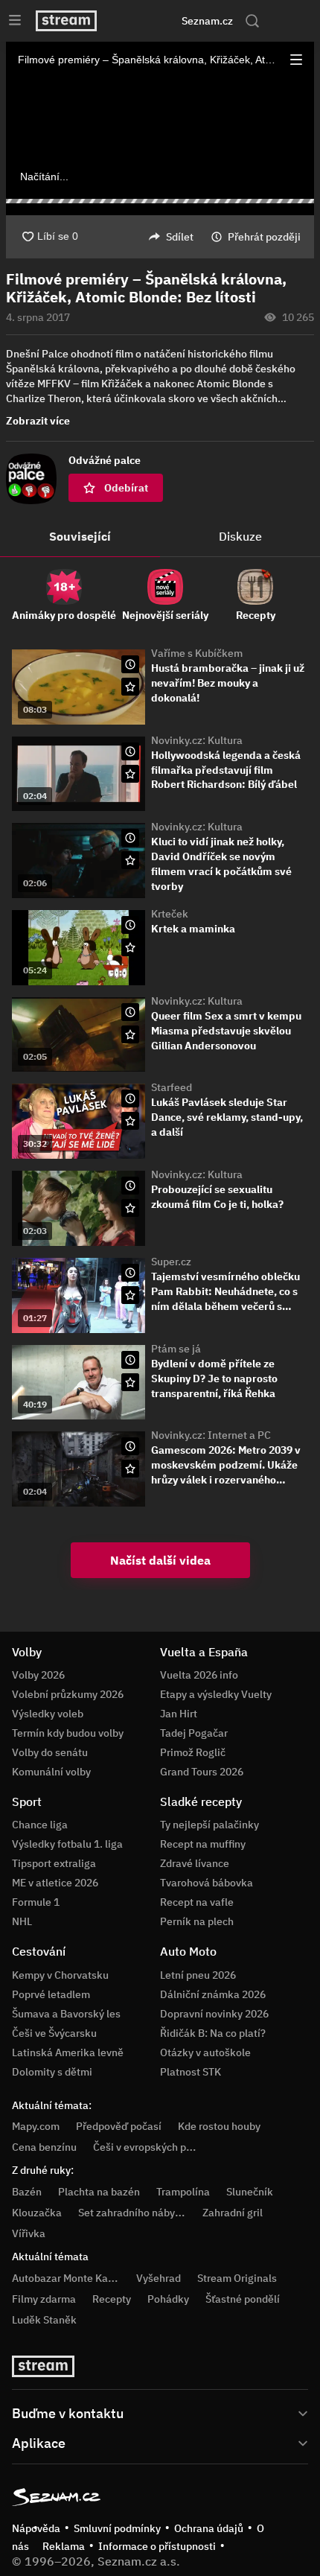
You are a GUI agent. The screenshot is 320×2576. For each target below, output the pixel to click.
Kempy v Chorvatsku (60, 1975)
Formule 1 (36, 1902)
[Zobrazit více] (160, 2412)
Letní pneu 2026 (198, 1975)
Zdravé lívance (195, 1863)
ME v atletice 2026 (55, 1883)
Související (80, 536)
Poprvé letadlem (51, 1994)
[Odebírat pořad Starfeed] (130, 1121)
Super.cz (171, 1262)
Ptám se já (176, 1349)
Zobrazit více (38, 421)
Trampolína (183, 2192)
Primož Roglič (193, 1752)
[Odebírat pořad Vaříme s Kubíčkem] (130, 687)
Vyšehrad (159, 2278)
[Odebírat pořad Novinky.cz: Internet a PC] (130, 1469)
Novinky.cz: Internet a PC (211, 1435)
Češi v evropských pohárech (159, 2147)
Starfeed (172, 1087)
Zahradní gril (233, 2213)
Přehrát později (264, 237)
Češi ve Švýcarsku (54, 2033)
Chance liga (40, 1825)
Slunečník (250, 2192)
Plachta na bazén (99, 2192)
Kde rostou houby (219, 2126)
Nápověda (36, 2528)
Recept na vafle (197, 1902)
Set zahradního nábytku (134, 2213)
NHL (22, 1921)
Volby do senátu (50, 1752)
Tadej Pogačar (194, 1733)
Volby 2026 (38, 1675)
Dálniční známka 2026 (213, 1994)
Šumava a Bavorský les (66, 2014)
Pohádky (168, 2299)
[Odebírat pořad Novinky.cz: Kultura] (130, 774)
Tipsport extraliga (54, 1863)
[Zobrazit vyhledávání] (252, 21)
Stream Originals (237, 2278)
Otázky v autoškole (205, 2052)
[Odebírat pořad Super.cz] (130, 1295)
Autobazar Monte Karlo (66, 2278)
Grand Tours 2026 (202, 1772)
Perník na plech (197, 1921)
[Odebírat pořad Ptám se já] (130, 1382)
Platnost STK (191, 2072)
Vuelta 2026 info (199, 1675)
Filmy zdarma (44, 2299)
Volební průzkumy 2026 (68, 1694)
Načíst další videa (160, 1560)
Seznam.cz (207, 21)
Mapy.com (36, 2126)
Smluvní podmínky (117, 2528)
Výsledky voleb (48, 1714)
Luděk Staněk (44, 2320)
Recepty (112, 2299)
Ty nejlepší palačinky (209, 1825)
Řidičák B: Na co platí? (213, 2033)
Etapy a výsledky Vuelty (216, 1694)
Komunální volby (51, 1772)
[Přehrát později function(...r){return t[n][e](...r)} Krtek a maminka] (130, 925)
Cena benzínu (44, 2147)
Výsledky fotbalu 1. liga (67, 1844)
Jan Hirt (179, 1714)
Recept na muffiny (203, 1844)
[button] (296, 60)
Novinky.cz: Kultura (197, 740)
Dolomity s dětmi (52, 2072)
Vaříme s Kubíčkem (197, 653)
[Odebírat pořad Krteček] (130, 947)
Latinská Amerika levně (68, 2052)
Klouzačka (37, 2213)
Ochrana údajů (209, 2528)
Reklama (64, 2546)
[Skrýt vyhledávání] (142, 21)
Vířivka (29, 2233)
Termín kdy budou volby (68, 1733)
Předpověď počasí (119, 2126)
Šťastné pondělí (243, 2299)
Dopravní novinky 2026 (214, 2014)
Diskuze (240, 536)
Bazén (27, 2192)
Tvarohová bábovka (207, 1883)
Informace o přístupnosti (157, 2546)
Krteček (170, 914)
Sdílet (180, 237)
